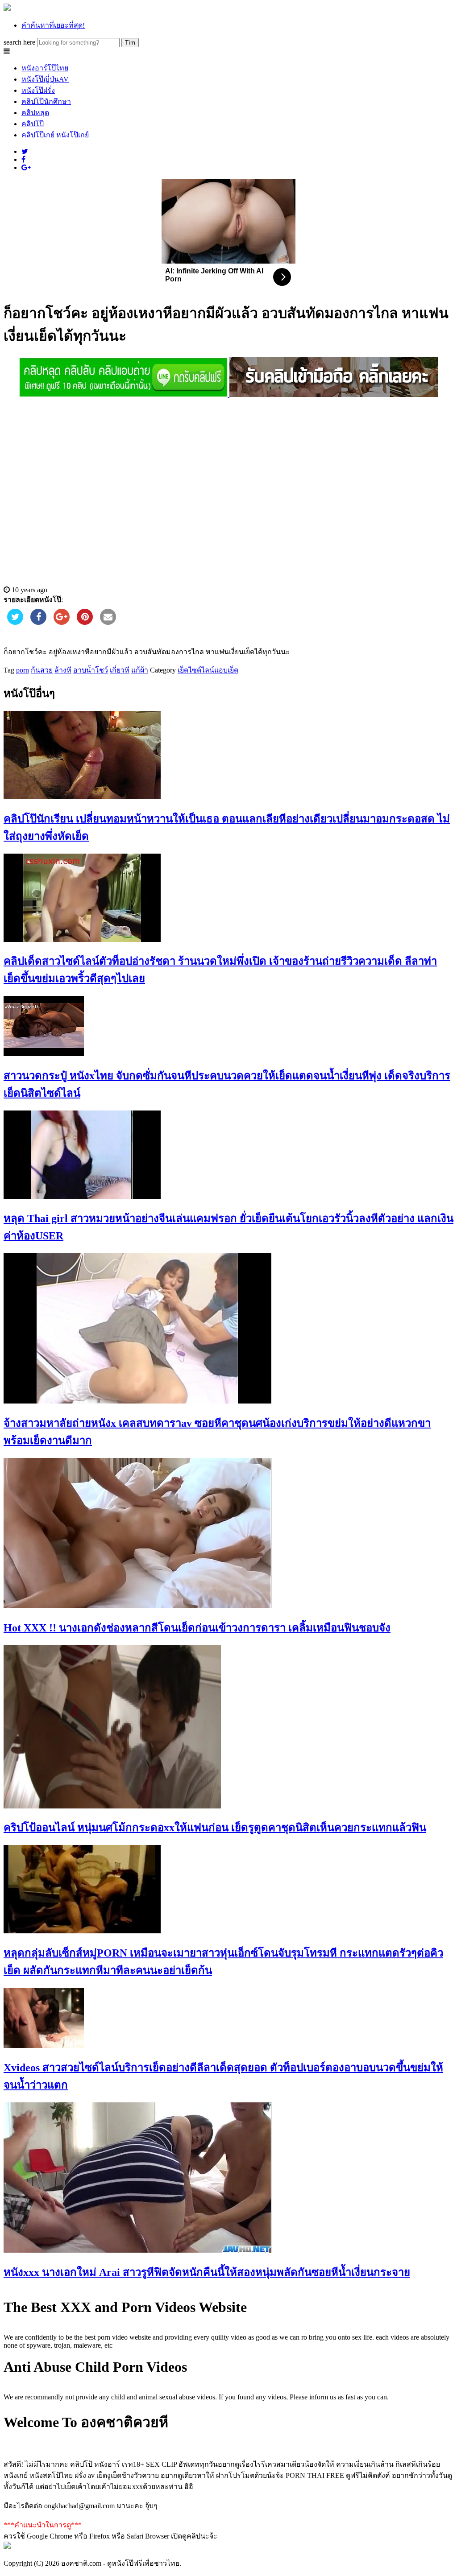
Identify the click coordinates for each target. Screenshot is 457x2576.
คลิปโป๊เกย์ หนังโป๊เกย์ (55, 135)
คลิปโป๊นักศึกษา (46, 101)
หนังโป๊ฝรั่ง (38, 90)
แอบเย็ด (226, 670)
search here (19, 42)
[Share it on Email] (108, 622)
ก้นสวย (42, 670)
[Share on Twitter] (15, 622)
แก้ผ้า (140, 670)
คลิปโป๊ (33, 124)
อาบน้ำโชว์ (91, 670)
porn (23, 670)
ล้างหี (63, 670)
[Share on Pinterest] (85, 622)
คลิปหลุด (35, 113)
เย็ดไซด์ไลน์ (196, 670)
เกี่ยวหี (120, 670)
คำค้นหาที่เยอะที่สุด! (53, 25)
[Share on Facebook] (38, 622)
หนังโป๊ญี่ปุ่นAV (45, 79)
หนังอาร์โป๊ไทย (45, 68)
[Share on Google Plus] (62, 622)
